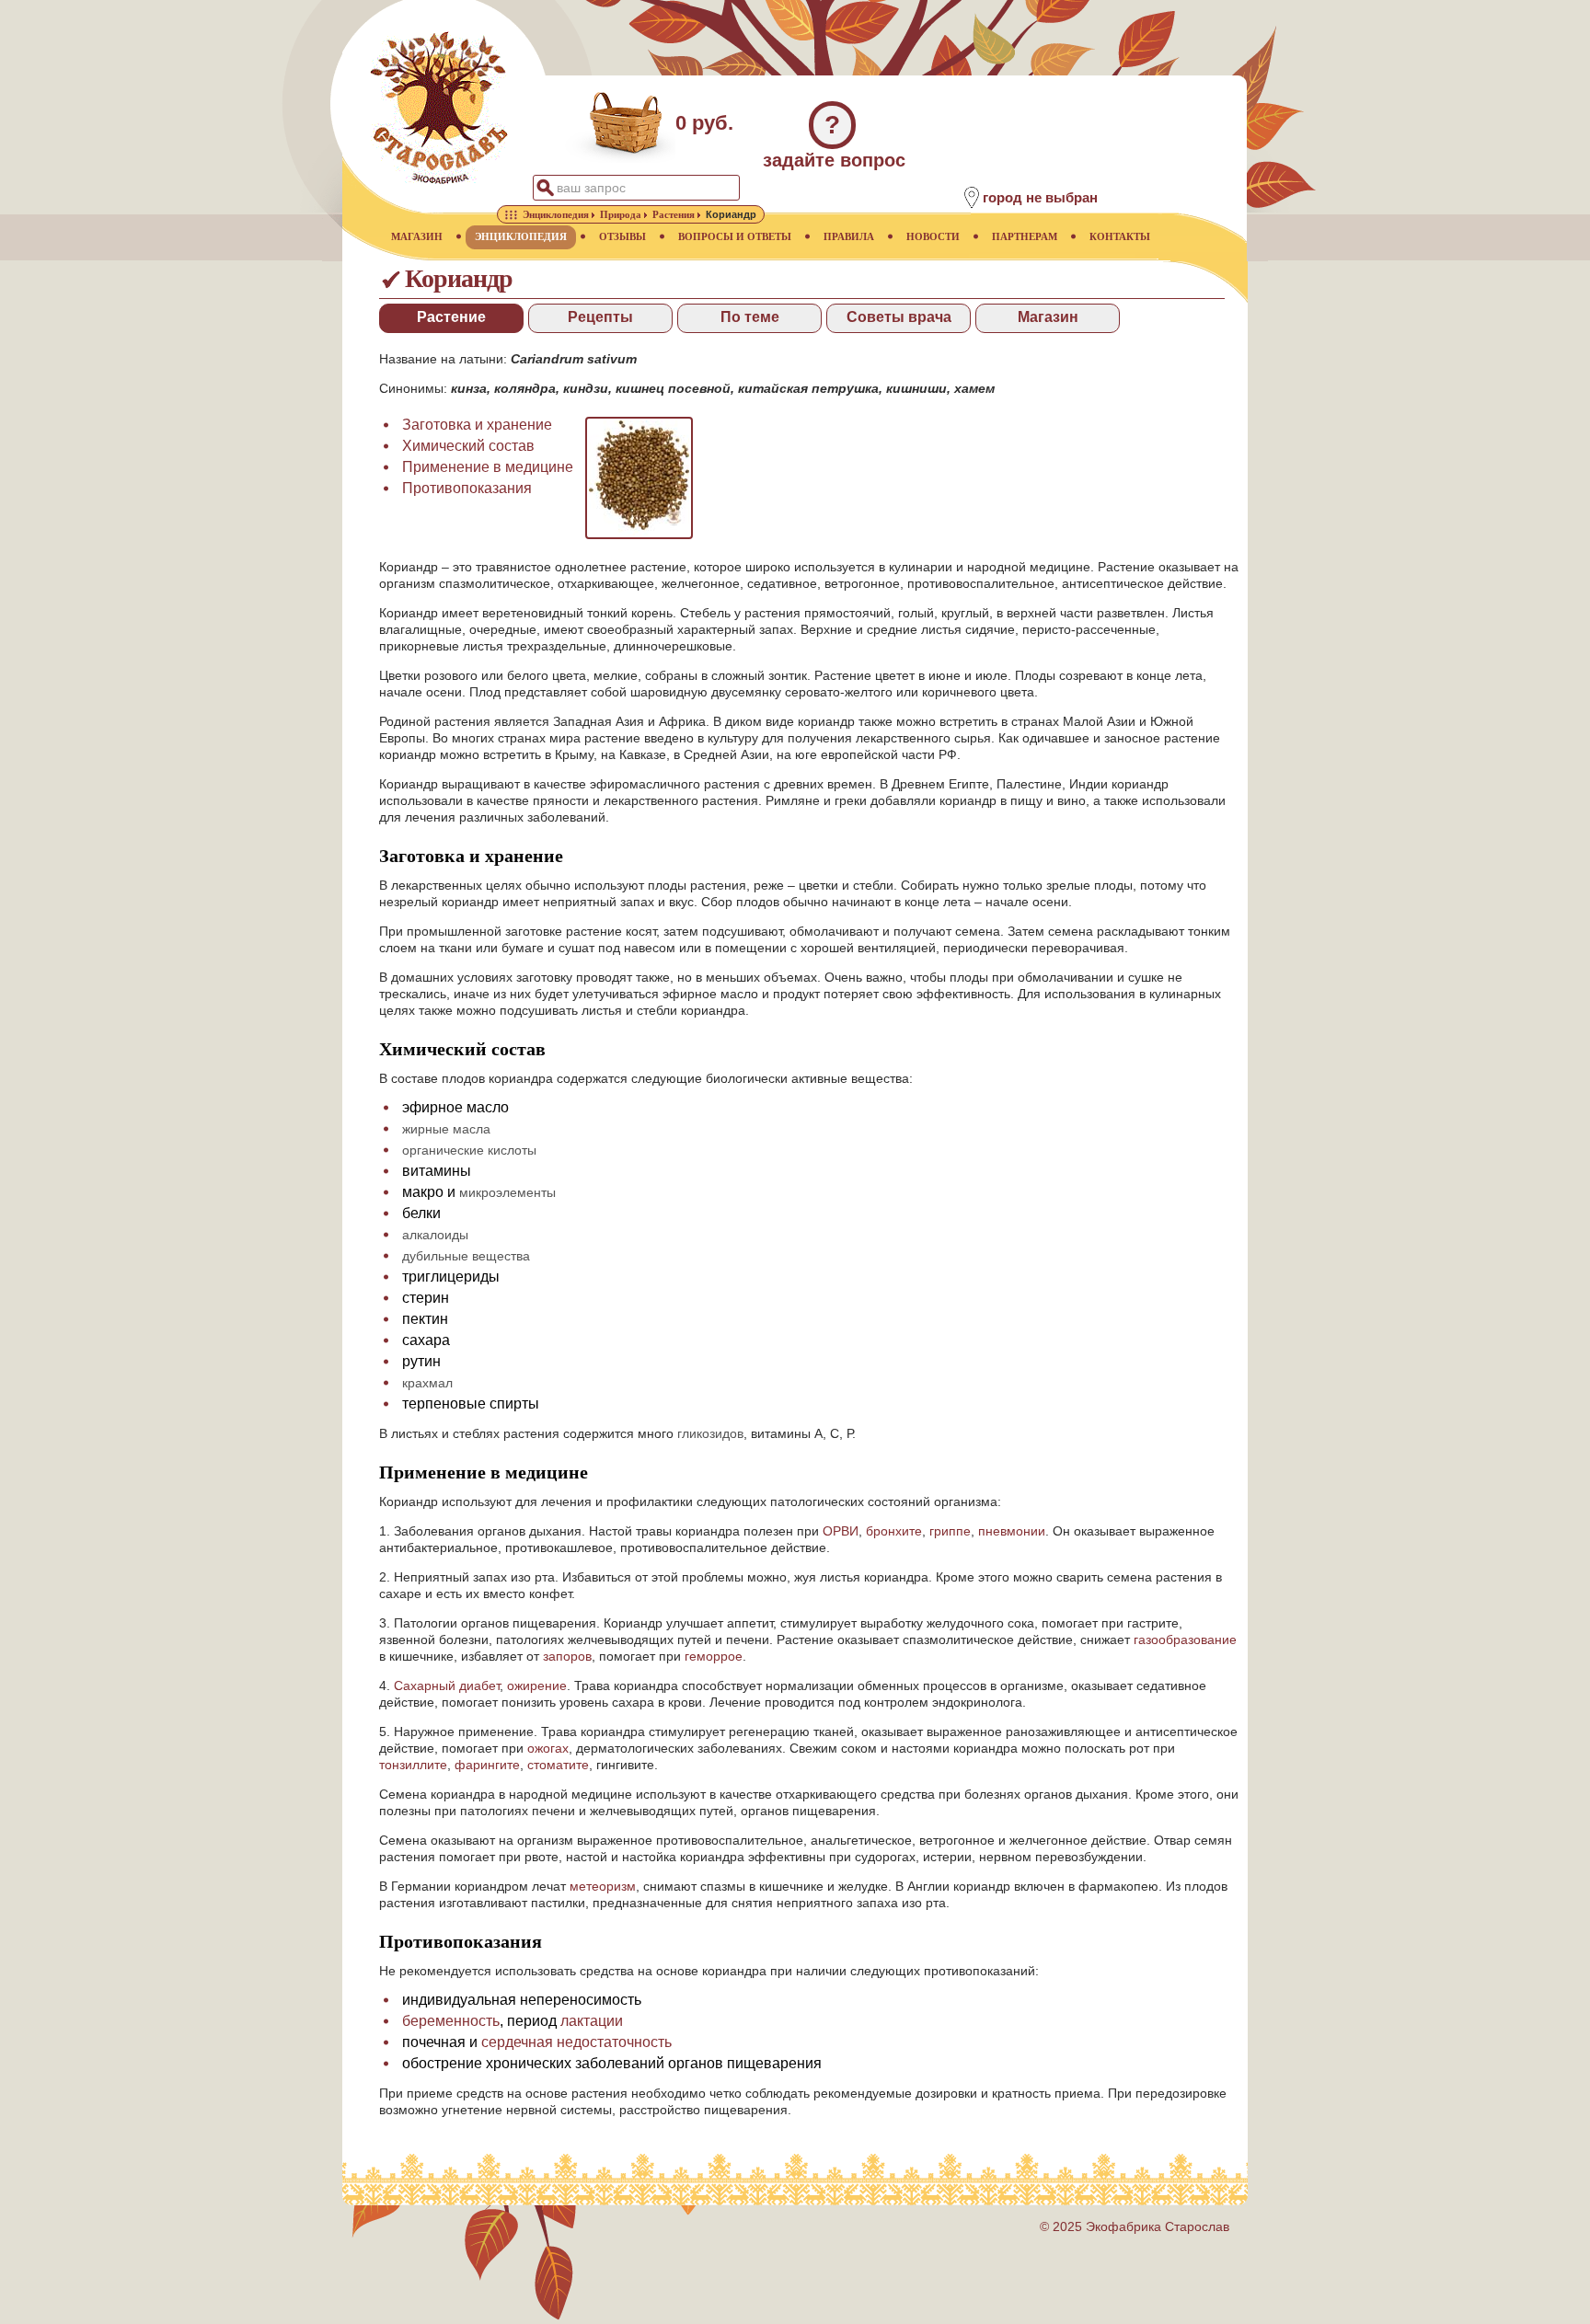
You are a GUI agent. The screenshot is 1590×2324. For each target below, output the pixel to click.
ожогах (548, 1748)
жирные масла (446, 1129)
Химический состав (468, 446)
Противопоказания (467, 488)
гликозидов (710, 1433)
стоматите (558, 1765)
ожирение (537, 1685)
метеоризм (603, 1886)
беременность (451, 2021)
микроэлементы (507, 1192)
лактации (592, 2021)
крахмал (427, 1383)
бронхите (894, 1531)
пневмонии (1012, 1531)
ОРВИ (841, 1531)
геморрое (714, 1656)
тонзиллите (413, 1765)
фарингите (487, 1765)
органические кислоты (469, 1150)
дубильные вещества (466, 1256)
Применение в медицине (488, 467)
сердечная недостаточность (576, 2042)
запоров (567, 1656)
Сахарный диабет (447, 1685)
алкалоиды (435, 1235)
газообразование (1185, 1639)
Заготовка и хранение (477, 425)
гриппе (950, 1531)
